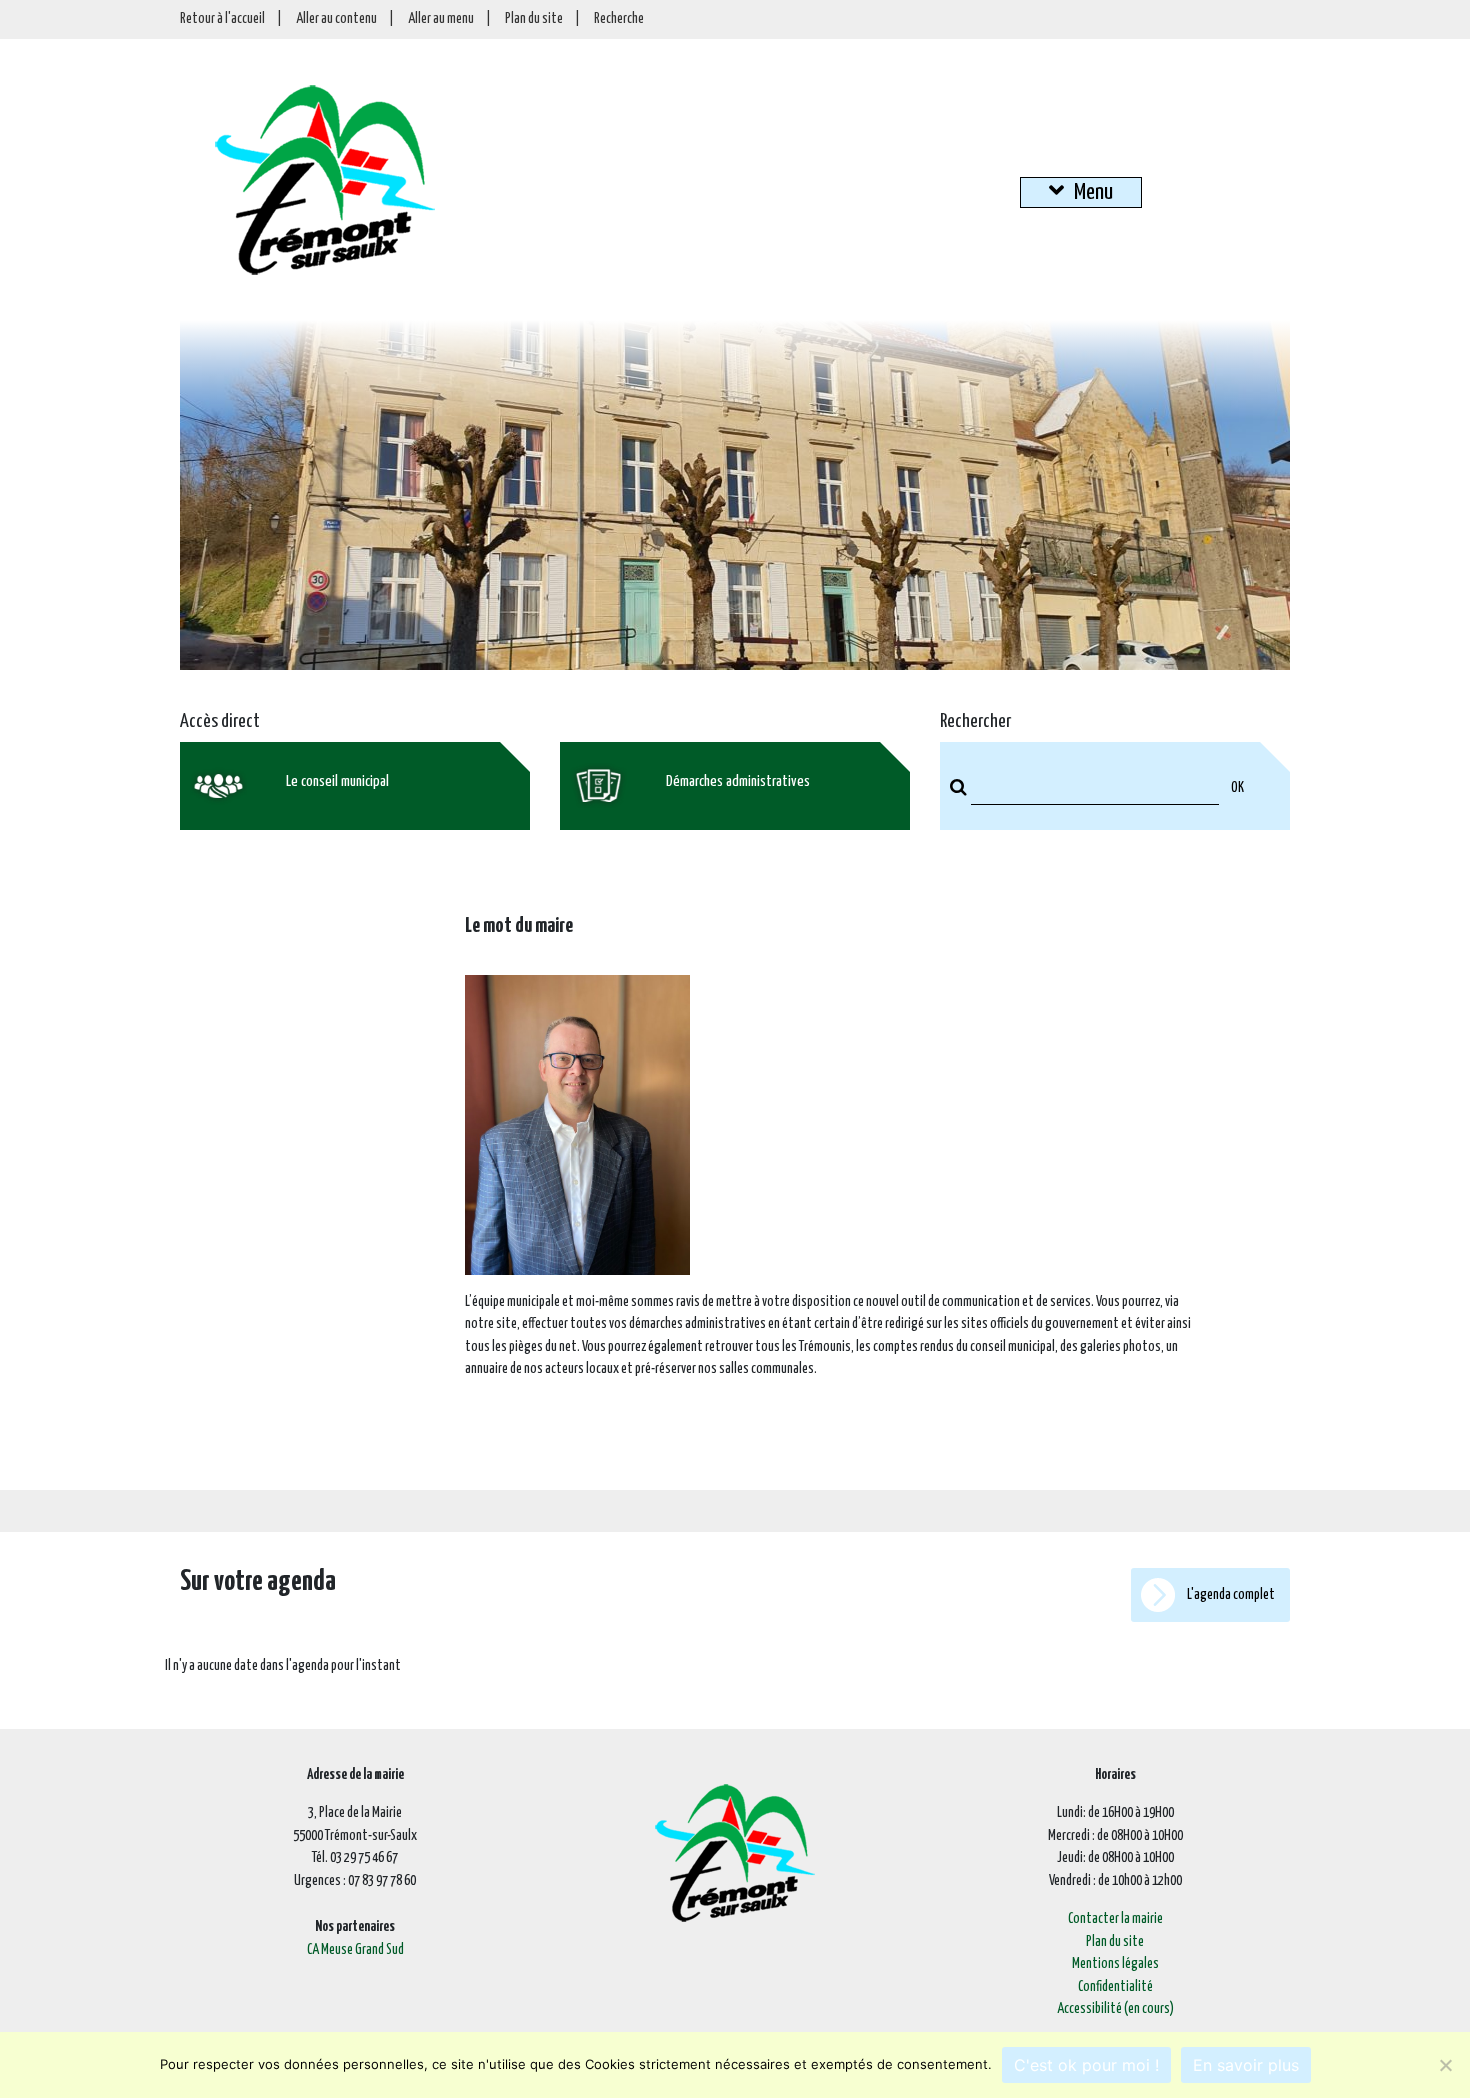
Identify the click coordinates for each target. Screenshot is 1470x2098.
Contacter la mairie (1115, 1919)
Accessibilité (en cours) (1115, 2009)
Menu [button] (1093, 192)
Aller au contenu (336, 19)
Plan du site (534, 19)
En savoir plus (1246, 2065)
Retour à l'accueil (222, 19)
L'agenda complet (1230, 1595)
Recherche (619, 19)
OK (1237, 788)
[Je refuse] (1445, 2065)
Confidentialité (1115, 1987)
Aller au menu (441, 19)
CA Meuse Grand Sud (355, 1950)
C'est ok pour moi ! (1086, 2065)
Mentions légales (1115, 1964)
